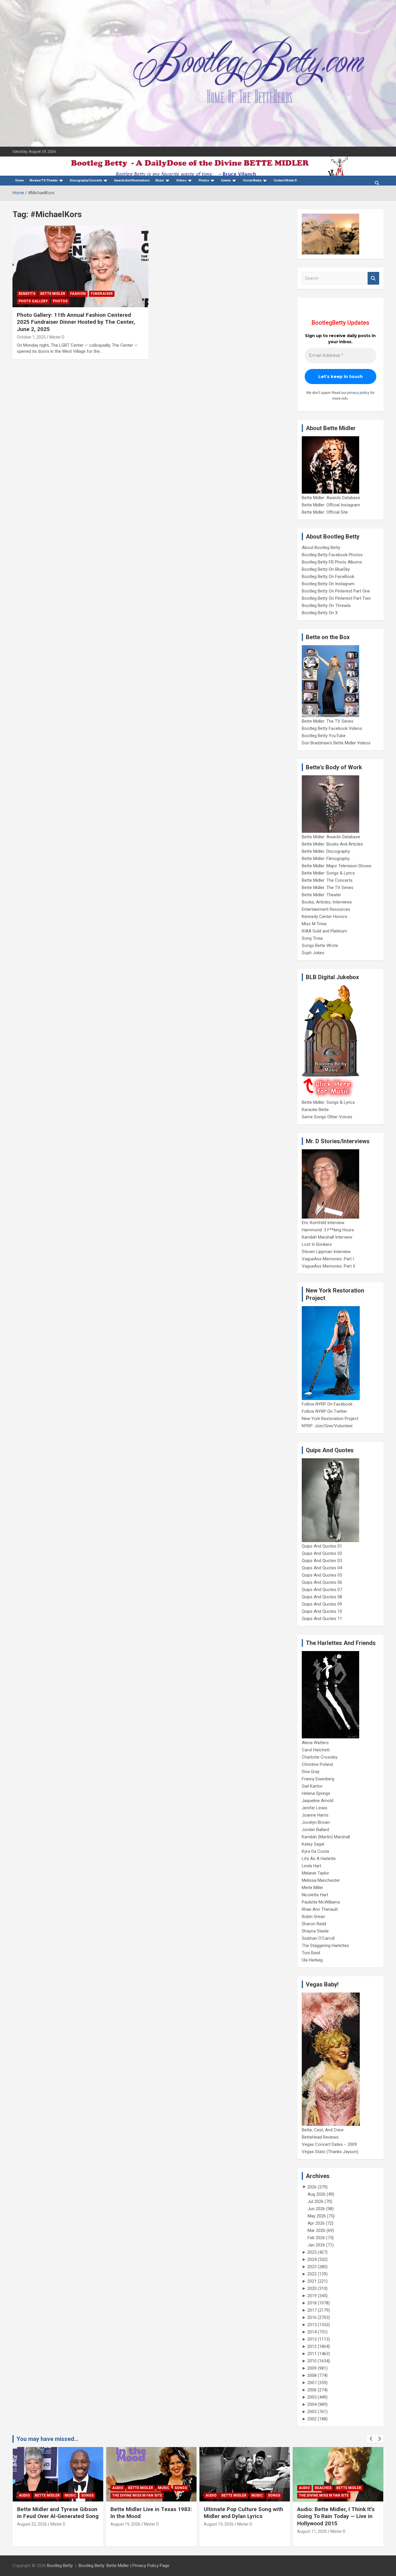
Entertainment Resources (326, 909)
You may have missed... (48, 2439)
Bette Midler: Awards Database (331, 498)
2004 (312, 2404)
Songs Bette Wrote (320, 946)
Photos (60, 301)
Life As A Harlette (319, 1859)
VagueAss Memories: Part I (328, 1259)
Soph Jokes (313, 953)
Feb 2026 (316, 2238)
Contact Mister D (285, 180)
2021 (312, 2281)
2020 (312, 2288)
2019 (312, 2296)
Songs (87, 2495)
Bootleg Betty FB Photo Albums (332, 562)
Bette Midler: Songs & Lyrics (328, 873)
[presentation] (371, 2439)
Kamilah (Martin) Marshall (326, 1837)
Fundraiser (102, 294)
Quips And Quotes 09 (322, 1604)
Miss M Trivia (314, 924)
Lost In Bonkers (317, 1244)
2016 (312, 2317)
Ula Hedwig (312, 1960)
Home (20, 180)
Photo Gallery (33, 301)
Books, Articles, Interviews (327, 902)
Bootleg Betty (60, 2566)
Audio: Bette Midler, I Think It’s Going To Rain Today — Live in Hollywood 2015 (336, 2516)
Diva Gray (311, 1772)
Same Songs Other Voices (327, 1117)
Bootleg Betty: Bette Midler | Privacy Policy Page (124, 2566)
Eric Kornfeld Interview (323, 1223)
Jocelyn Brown (316, 1822)
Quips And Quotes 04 (322, 1568)
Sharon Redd (314, 1924)
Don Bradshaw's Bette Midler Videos (336, 743)
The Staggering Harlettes (325, 1946)
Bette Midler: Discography (326, 851)
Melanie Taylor (315, 1873)
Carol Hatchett (316, 1750)
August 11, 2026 (312, 2531)
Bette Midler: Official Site (325, 512)
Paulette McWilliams (321, 1902)
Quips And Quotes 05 (322, 1575)
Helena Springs (316, 1793)
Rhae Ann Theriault (320, 1909)
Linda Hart (311, 1866)
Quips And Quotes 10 (322, 1611)
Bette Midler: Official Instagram (331, 505)
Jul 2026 (316, 2201)
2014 (312, 2332)
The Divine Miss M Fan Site (137, 2495)
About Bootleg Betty (321, 548)
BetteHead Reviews (320, 2137)
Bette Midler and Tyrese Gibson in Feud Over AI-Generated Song (58, 2513)
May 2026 (317, 2216)
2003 (312, 2412)
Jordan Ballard (315, 1830)
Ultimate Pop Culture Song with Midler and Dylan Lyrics (244, 2513)
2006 (312, 2390)
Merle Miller (313, 1888)
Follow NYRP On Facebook (327, 1404)
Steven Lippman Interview (326, 1252)
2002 (312, 2419)
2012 (312, 2346)
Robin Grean (313, 1917)
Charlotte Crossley (320, 1757)
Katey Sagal (313, 1844)
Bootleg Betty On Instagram (328, 584)
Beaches (323, 2488)
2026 (312, 2187)
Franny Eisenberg (318, 1779)
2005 (312, 2397)
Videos (181, 180)
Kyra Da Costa (315, 1851)
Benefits (27, 294)
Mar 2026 (316, 2230)
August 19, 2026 (125, 2524)
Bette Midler (53, 294)
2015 (312, 2325)
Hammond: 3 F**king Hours (328, 1230)
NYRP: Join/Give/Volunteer (327, 1426)
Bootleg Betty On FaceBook (328, 577)
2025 (312, 2252)
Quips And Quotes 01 (322, 1546)
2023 (312, 2267)
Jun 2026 (316, 2209)
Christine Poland (317, 1764)
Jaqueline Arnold (318, 1801)
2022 (312, 2274)
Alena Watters (315, 1743)
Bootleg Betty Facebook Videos (332, 728)
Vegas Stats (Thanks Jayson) (330, 2152)
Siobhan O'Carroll (318, 1938)
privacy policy (358, 393)
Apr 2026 (316, 2223)
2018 (312, 2303)
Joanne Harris (315, 1815)
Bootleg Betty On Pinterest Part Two (336, 598)
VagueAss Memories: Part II (328, 1266)
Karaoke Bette (315, 1110)
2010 (312, 2361)
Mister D (57, 337)
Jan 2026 (316, 2245)
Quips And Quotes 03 (322, 1561)
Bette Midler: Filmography (326, 859)
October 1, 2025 (31, 337)
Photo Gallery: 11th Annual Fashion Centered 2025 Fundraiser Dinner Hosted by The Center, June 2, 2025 (76, 322)
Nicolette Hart (315, 1895)
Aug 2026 (317, 2194)
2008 (312, 2375)
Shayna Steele (315, 1931)
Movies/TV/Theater (44, 180)
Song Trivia (312, 938)
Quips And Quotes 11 (322, 1619)
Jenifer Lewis (315, 1808)
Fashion (78, 294)
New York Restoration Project (330, 1419)
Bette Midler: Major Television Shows (337, 866)
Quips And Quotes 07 (322, 1590)
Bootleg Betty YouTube (324, 736)
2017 (312, 2310)
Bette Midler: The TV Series (328, 721)
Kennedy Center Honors (325, 917)
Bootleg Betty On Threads (326, 606)
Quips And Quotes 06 (322, 1582)
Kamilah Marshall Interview (327, 1237)
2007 (312, 2383)
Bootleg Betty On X (320, 613)
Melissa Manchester (321, 1880)
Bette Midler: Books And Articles (332, 844)
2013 (312, 2339)
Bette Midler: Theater (321, 895)
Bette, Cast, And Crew (323, 2130)
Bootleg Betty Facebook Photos (332, 555)
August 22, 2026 (32, 2524)
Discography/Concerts (86, 180)
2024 (312, 2259)
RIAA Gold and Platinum (324, 931)
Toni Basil (311, 1953)
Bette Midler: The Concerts (327, 880)
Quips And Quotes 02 (322, 1553)
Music (160, 180)
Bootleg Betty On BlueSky (326, 569)
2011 (312, 2354)
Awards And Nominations (132, 180)
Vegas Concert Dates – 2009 (329, 2144)
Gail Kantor (312, 1786)
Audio (24, 2495)
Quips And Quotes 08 (322, 1597)
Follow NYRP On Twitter (324, 1411)
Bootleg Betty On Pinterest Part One (336, 591)
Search (373, 278)
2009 (312, 2368)
